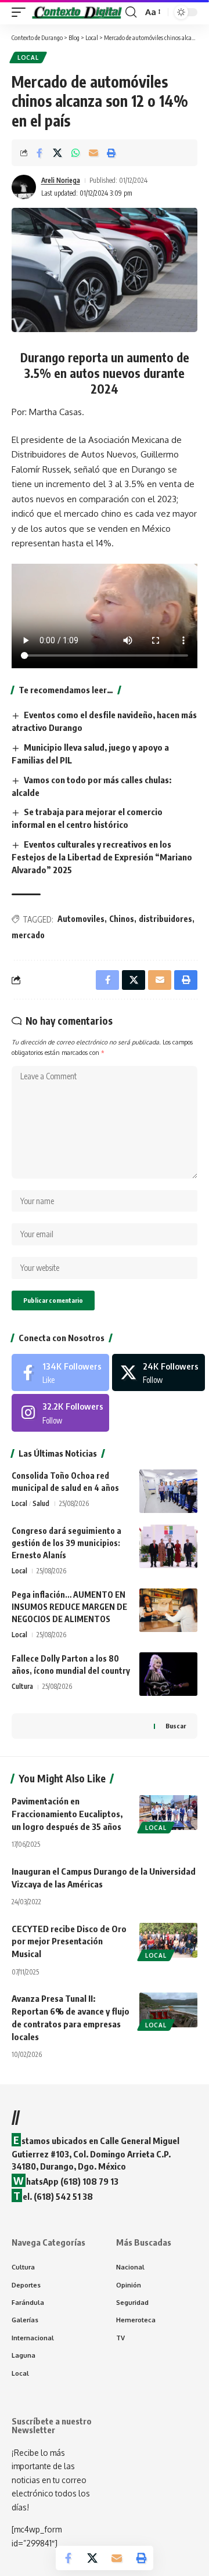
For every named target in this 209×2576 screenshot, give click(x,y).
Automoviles (81, 919)
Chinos (122, 919)
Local (28, 57)
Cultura (22, 1686)
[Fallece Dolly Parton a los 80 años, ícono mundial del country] (168, 1674)
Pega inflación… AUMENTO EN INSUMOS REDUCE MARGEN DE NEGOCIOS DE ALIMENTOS (69, 1607)
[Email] (93, 153)
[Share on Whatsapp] (75, 153)
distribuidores (165, 919)
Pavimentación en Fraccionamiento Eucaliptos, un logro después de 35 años (67, 1814)
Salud (41, 1503)
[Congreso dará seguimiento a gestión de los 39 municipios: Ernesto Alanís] (168, 1546)
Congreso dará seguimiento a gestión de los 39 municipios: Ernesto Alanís (66, 1543)
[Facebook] (60, 1372)
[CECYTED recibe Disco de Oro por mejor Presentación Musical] (168, 1940)
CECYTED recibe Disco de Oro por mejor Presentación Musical (69, 1941)
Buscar (176, 1726)
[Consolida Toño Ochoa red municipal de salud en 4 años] (168, 1491)
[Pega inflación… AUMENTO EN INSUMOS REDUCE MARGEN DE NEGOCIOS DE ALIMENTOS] (168, 1610)
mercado (28, 935)
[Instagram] (60, 1413)
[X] (158, 1372)
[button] (21, 12)
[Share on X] (57, 153)
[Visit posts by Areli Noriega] (24, 187)
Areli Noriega (61, 180)
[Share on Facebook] (39, 153)
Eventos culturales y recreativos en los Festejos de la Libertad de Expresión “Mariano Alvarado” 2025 (102, 857)
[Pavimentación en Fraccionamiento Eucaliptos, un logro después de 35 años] (168, 1813)
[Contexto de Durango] (77, 12)
